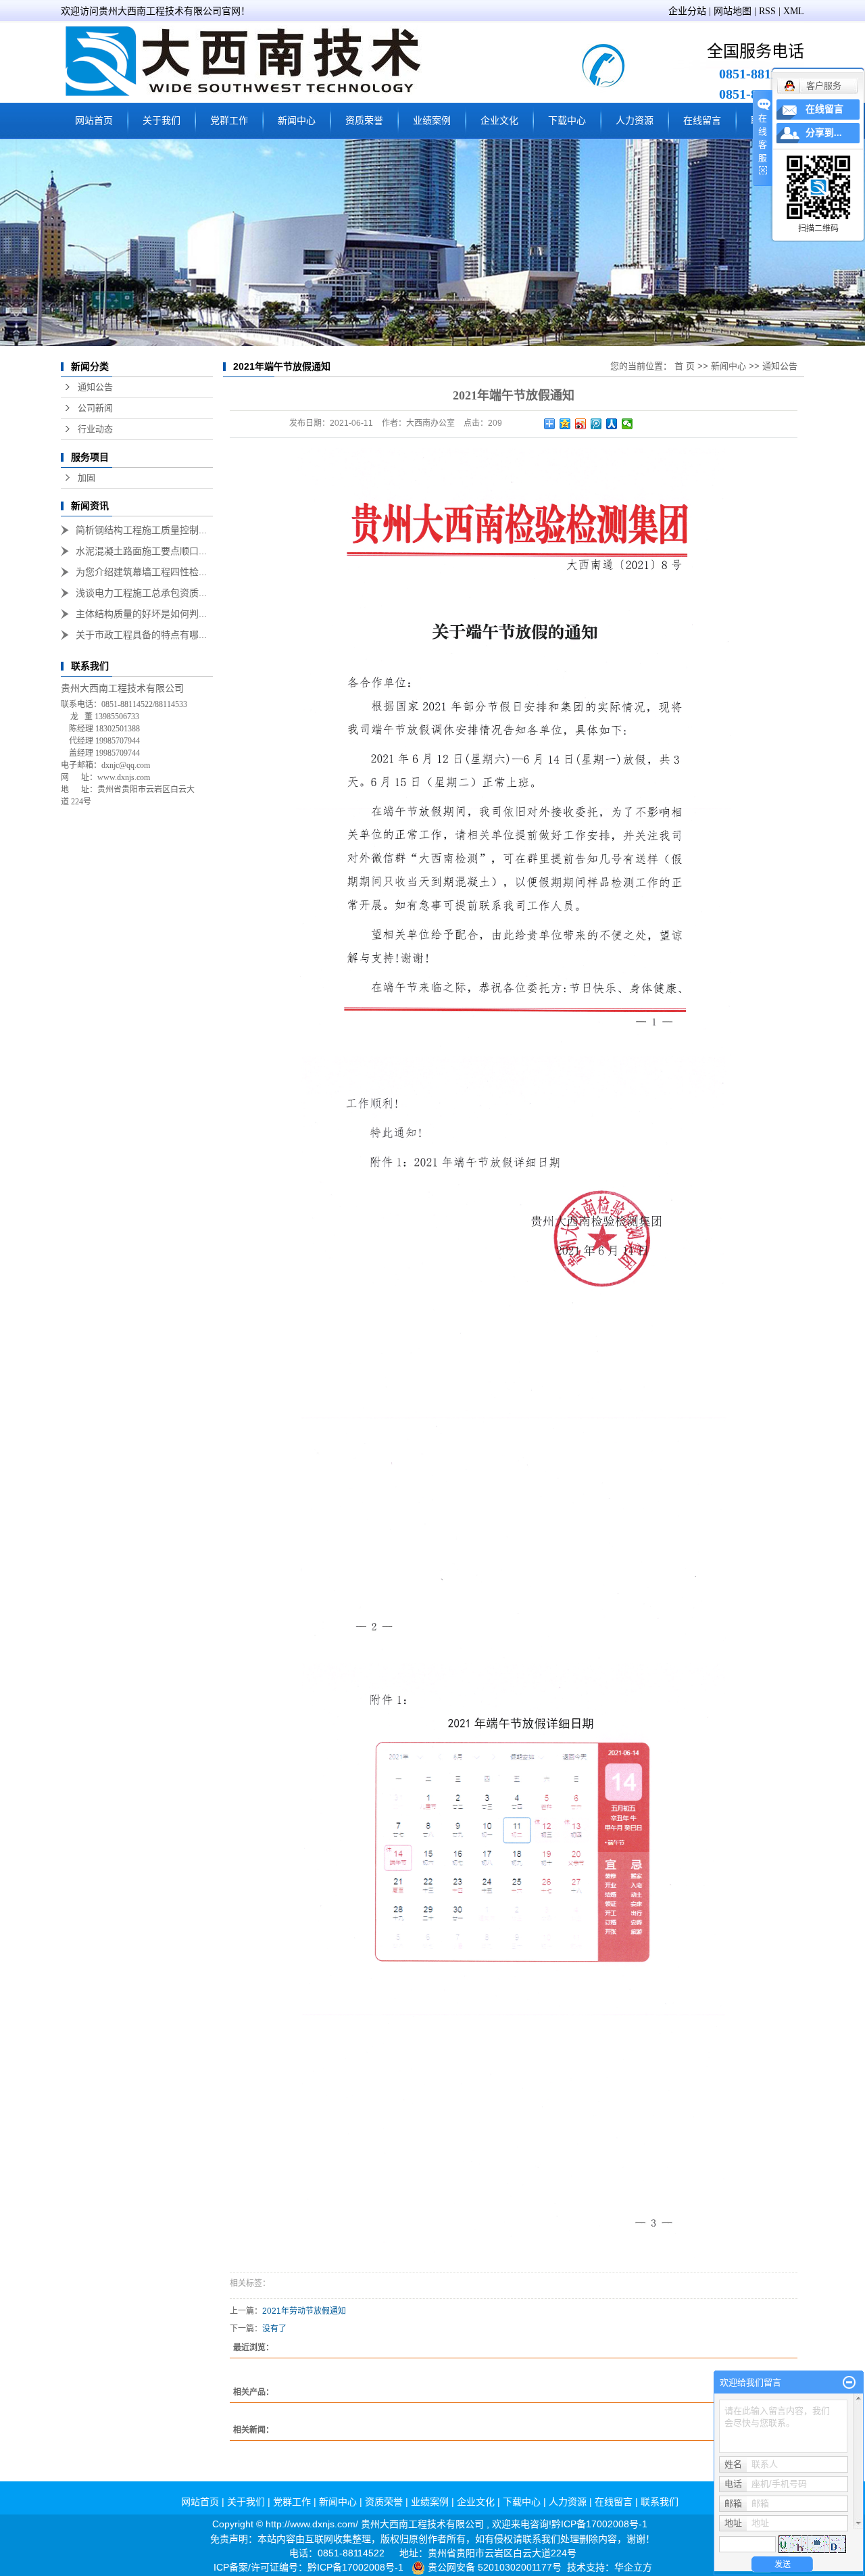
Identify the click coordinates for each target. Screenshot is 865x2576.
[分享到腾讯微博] (596, 424)
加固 (86, 478)
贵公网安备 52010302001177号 (495, 2567)
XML (794, 11)
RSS (767, 11)
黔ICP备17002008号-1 (599, 2524)
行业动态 (95, 429)
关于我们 (162, 121)
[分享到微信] (627, 424)
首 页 (685, 366)
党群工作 (229, 121)
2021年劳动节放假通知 (304, 2311)
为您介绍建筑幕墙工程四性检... (141, 572)
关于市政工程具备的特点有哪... (141, 635)
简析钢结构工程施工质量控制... (141, 530)
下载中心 (567, 121)
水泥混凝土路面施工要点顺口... (141, 551)
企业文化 (499, 121)
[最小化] (849, 2383)
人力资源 (635, 121)
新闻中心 (297, 121)
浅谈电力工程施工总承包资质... (141, 593)
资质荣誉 (364, 121)
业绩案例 (432, 121)
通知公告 (95, 387)
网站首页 (94, 121)
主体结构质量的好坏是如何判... (141, 614)
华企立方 (633, 2567)
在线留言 (702, 121)
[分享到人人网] (612, 424)
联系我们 (660, 2502)
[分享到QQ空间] (565, 424)
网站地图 (733, 11)
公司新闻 (95, 408)
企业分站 (687, 11)
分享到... (824, 133)
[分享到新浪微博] (581, 424)
